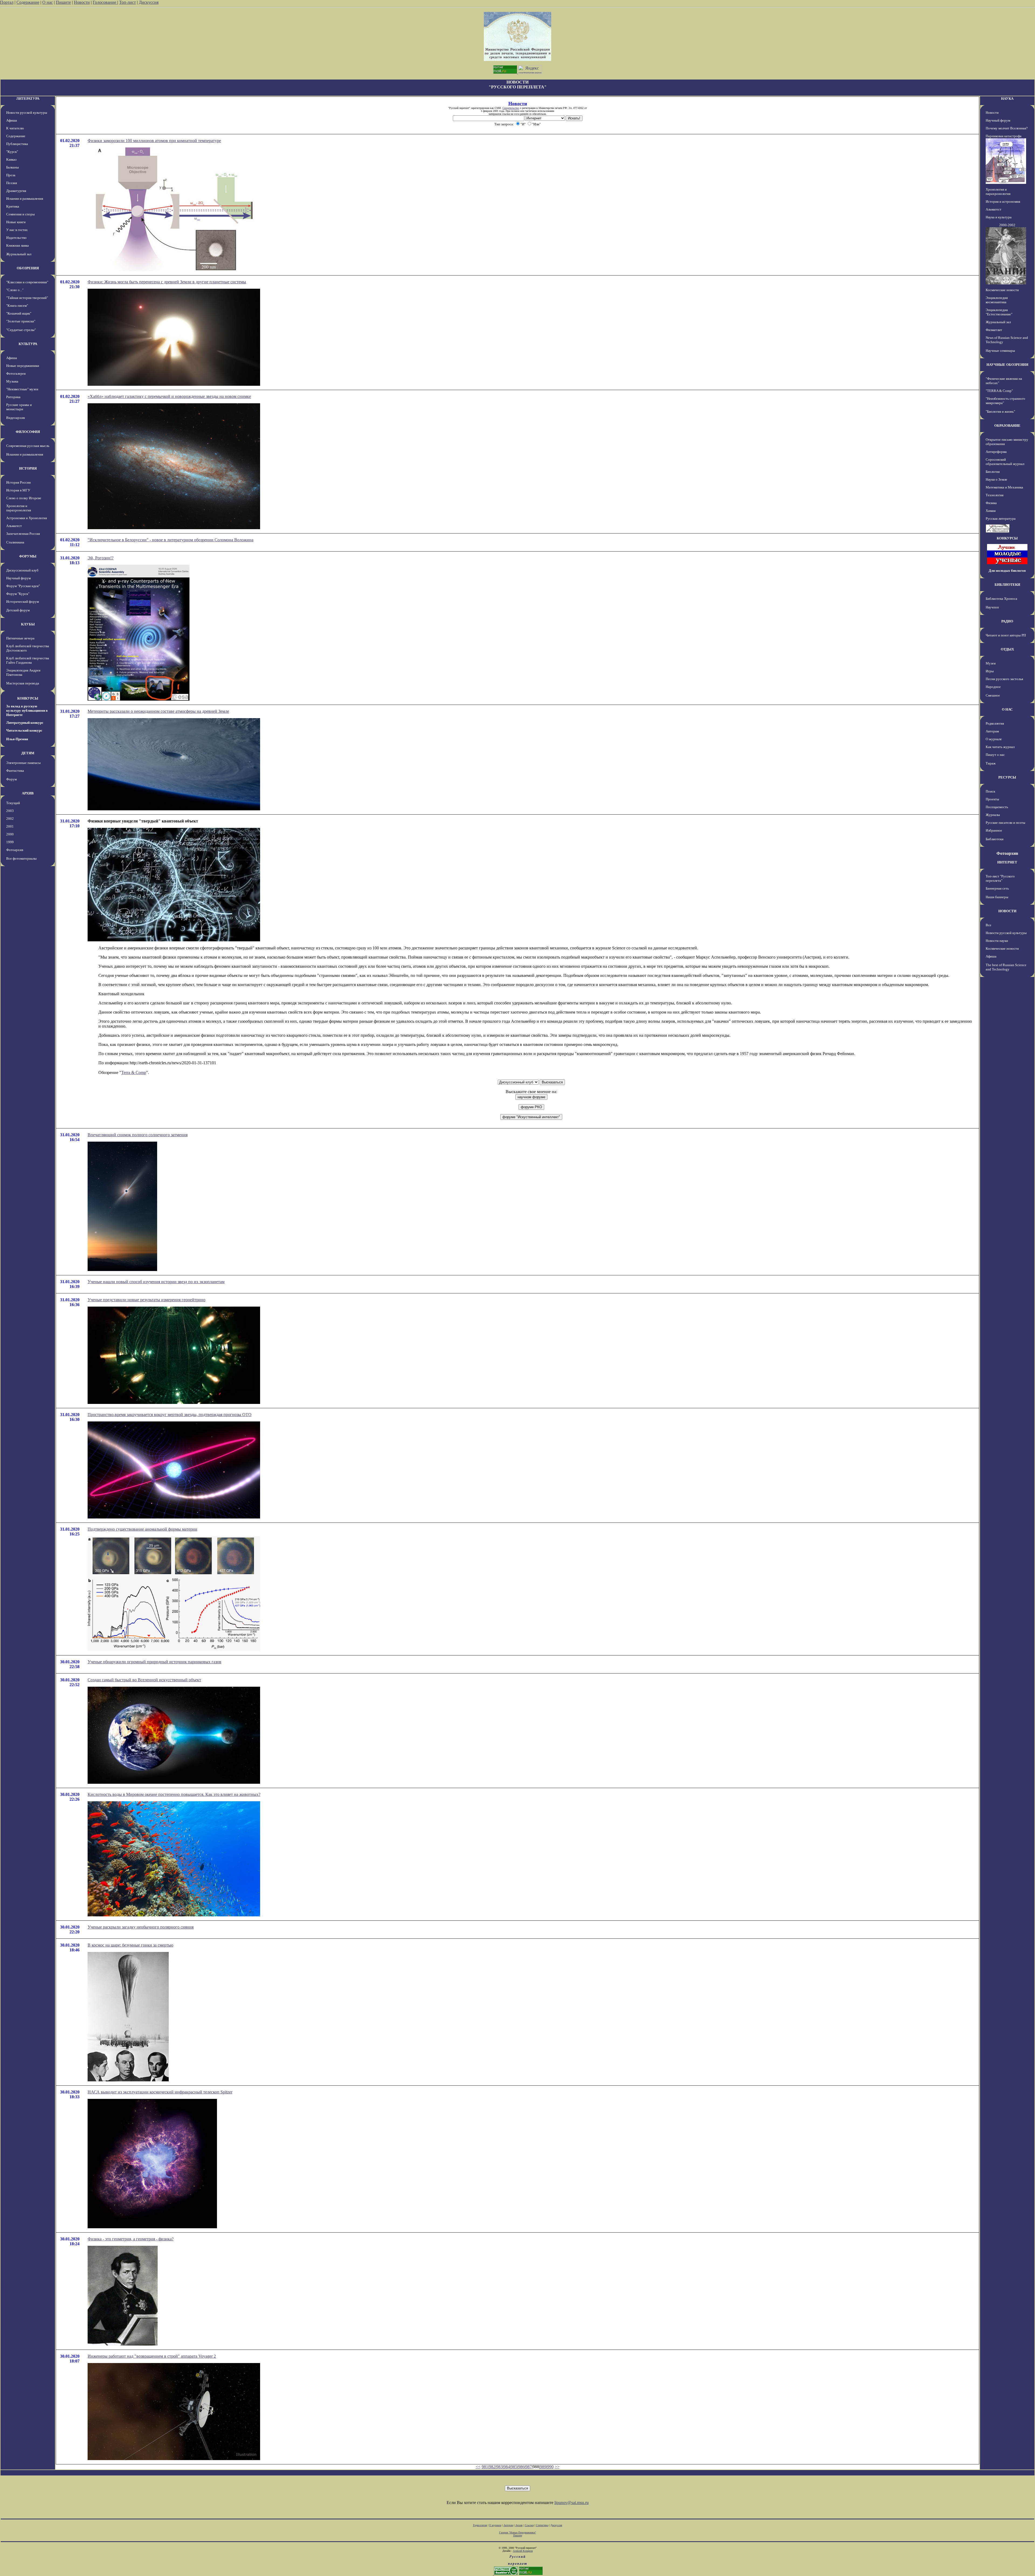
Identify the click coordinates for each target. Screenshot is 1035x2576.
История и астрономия (1003, 202)
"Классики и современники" (27, 282)
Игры (990, 671)
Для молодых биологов (1007, 571)
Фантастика (15, 771)
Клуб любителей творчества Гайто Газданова (28, 660)
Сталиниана (15, 542)
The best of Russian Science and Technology (1006, 967)
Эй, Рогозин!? (101, 558)
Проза (11, 175)
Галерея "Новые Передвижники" (518, 2532)
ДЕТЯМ (28, 753)
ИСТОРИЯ (28, 468)
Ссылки (529, 2525)
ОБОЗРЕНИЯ (28, 268)
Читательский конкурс (24, 730)
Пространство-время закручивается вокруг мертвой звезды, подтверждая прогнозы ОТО (170, 1415)
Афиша (12, 120)
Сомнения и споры (20, 214)
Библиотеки (995, 839)
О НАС (1007, 709)
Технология (995, 495)
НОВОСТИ (1007, 911)
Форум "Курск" (18, 594)
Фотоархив (15, 850)
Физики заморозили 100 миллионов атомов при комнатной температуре (154, 141)
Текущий (13, 803)
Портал (7, 2)
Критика (13, 206)
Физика (991, 503)
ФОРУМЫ (28, 556)
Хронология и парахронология (19, 508)
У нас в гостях (17, 230)
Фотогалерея (16, 373)
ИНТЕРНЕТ (1007, 862)
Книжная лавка (18, 245)
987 (529, 2467)
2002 (10, 819)
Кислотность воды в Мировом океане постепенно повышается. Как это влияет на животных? (174, 1794)
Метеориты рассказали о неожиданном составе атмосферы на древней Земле (158, 711)
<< (478, 2467)
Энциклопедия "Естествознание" (999, 312)
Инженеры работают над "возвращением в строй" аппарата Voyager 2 (152, 2356)
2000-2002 (1007, 225)
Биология (993, 472)
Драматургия (16, 191)
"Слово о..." (15, 290)
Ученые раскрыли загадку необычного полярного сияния (141, 1927)
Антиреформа (996, 452)
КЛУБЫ (28, 624)
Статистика (542, 2525)
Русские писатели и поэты (1005, 823)
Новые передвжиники (23, 366)
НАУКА (1007, 99)
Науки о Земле (996, 479)
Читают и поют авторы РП (1006, 635)
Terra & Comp (134, 1072)
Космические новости (1002, 290)
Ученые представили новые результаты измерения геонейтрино (146, 1300)
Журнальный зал (19, 254)
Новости (82, 2)
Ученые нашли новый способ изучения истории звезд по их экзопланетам (156, 1282)
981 (485, 2467)
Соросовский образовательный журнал (1005, 462)
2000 (10, 834)
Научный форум (18, 578)
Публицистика (17, 144)
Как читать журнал (1000, 747)
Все (989, 925)
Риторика (13, 397)
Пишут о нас (995, 755)
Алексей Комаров (523, 2551)
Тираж (991, 763)
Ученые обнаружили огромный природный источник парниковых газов (154, 1662)
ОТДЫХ (1007, 649)
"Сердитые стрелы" (21, 330)
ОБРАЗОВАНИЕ (1007, 426)
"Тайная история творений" (27, 298)
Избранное (994, 830)
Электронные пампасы (23, 763)
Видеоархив (15, 418)
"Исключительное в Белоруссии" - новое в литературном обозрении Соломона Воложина (170, 540)
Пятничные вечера (20, 638)
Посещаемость (997, 807)
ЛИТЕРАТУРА (28, 99)
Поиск (990, 791)
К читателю (15, 128)
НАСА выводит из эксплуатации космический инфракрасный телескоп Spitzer (160, 2092)
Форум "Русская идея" (23, 586)
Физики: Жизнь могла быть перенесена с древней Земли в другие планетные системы (167, 282)
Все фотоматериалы (21, 858)
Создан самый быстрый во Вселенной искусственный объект (144, 1680)
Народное (993, 687)
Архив (519, 2525)
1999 (10, 842)
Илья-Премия (17, 739)
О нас (48, 2)
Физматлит (994, 330)
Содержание (28, 2)
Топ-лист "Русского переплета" (1000, 878)
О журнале (994, 739)
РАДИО (1007, 621)
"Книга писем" (17, 306)
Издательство (16, 238)
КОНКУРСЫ (28, 698)
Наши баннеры (997, 897)
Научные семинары (1000, 351)
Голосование (105, 2)
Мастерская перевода (23, 683)
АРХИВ (28, 793)
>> (557, 2467)
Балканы (13, 167)
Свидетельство (511, 108)
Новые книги (16, 222)
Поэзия (12, 183)
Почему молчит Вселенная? (1007, 128)
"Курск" (12, 152)
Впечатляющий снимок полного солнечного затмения (138, 1135)
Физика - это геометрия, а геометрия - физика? (131, 2239)
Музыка (12, 381)
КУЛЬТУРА (28, 344)
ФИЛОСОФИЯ (28, 432)
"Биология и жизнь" (1000, 411)
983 (499, 2467)
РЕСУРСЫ (1007, 777)
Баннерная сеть (997, 888)
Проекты (992, 799)
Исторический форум (23, 602)
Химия (991, 511)
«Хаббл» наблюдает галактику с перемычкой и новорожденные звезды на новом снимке (169, 396)
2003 (10, 811)
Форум (11, 779)
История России (18, 482)
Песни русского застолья (1004, 679)
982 (492, 2467)
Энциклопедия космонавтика (997, 300)
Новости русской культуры (27, 113)
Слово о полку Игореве (24, 498)
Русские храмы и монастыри (19, 407)
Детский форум (18, 610)
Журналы (993, 815)
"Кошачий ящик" (19, 313)
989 (543, 2467)
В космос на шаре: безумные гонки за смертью (130, 1945)
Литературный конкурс (25, 723)
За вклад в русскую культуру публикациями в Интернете (27, 710)
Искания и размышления (25, 199)
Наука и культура (999, 217)
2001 (10, 826)
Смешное (993, 695)
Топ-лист (127, 2)
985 (514, 2467)
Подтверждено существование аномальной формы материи (142, 1529)
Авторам (992, 731)
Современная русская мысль (28, 446)
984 (507, 2467)
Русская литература (1001, 519)
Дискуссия (149, 2)
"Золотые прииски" (21, 321)
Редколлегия (995, 723)
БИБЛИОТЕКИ (1007, 585)
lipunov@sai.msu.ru (572, 2503)
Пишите (63, 2)
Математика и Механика (1004, 487)
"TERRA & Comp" (999, 391)
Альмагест (14, 526)
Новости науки (997, 941)
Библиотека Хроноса (1001, 599)
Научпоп (992, 607)
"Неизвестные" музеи (22, 389)
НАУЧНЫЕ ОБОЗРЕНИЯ (1007, 365)
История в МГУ (18, 490)
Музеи (991, 663)
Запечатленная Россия (23, 534)
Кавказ (11, 159)
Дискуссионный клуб (22, 570)
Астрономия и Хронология (27, 518)
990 (550, 2467)
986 (521, 2467)
